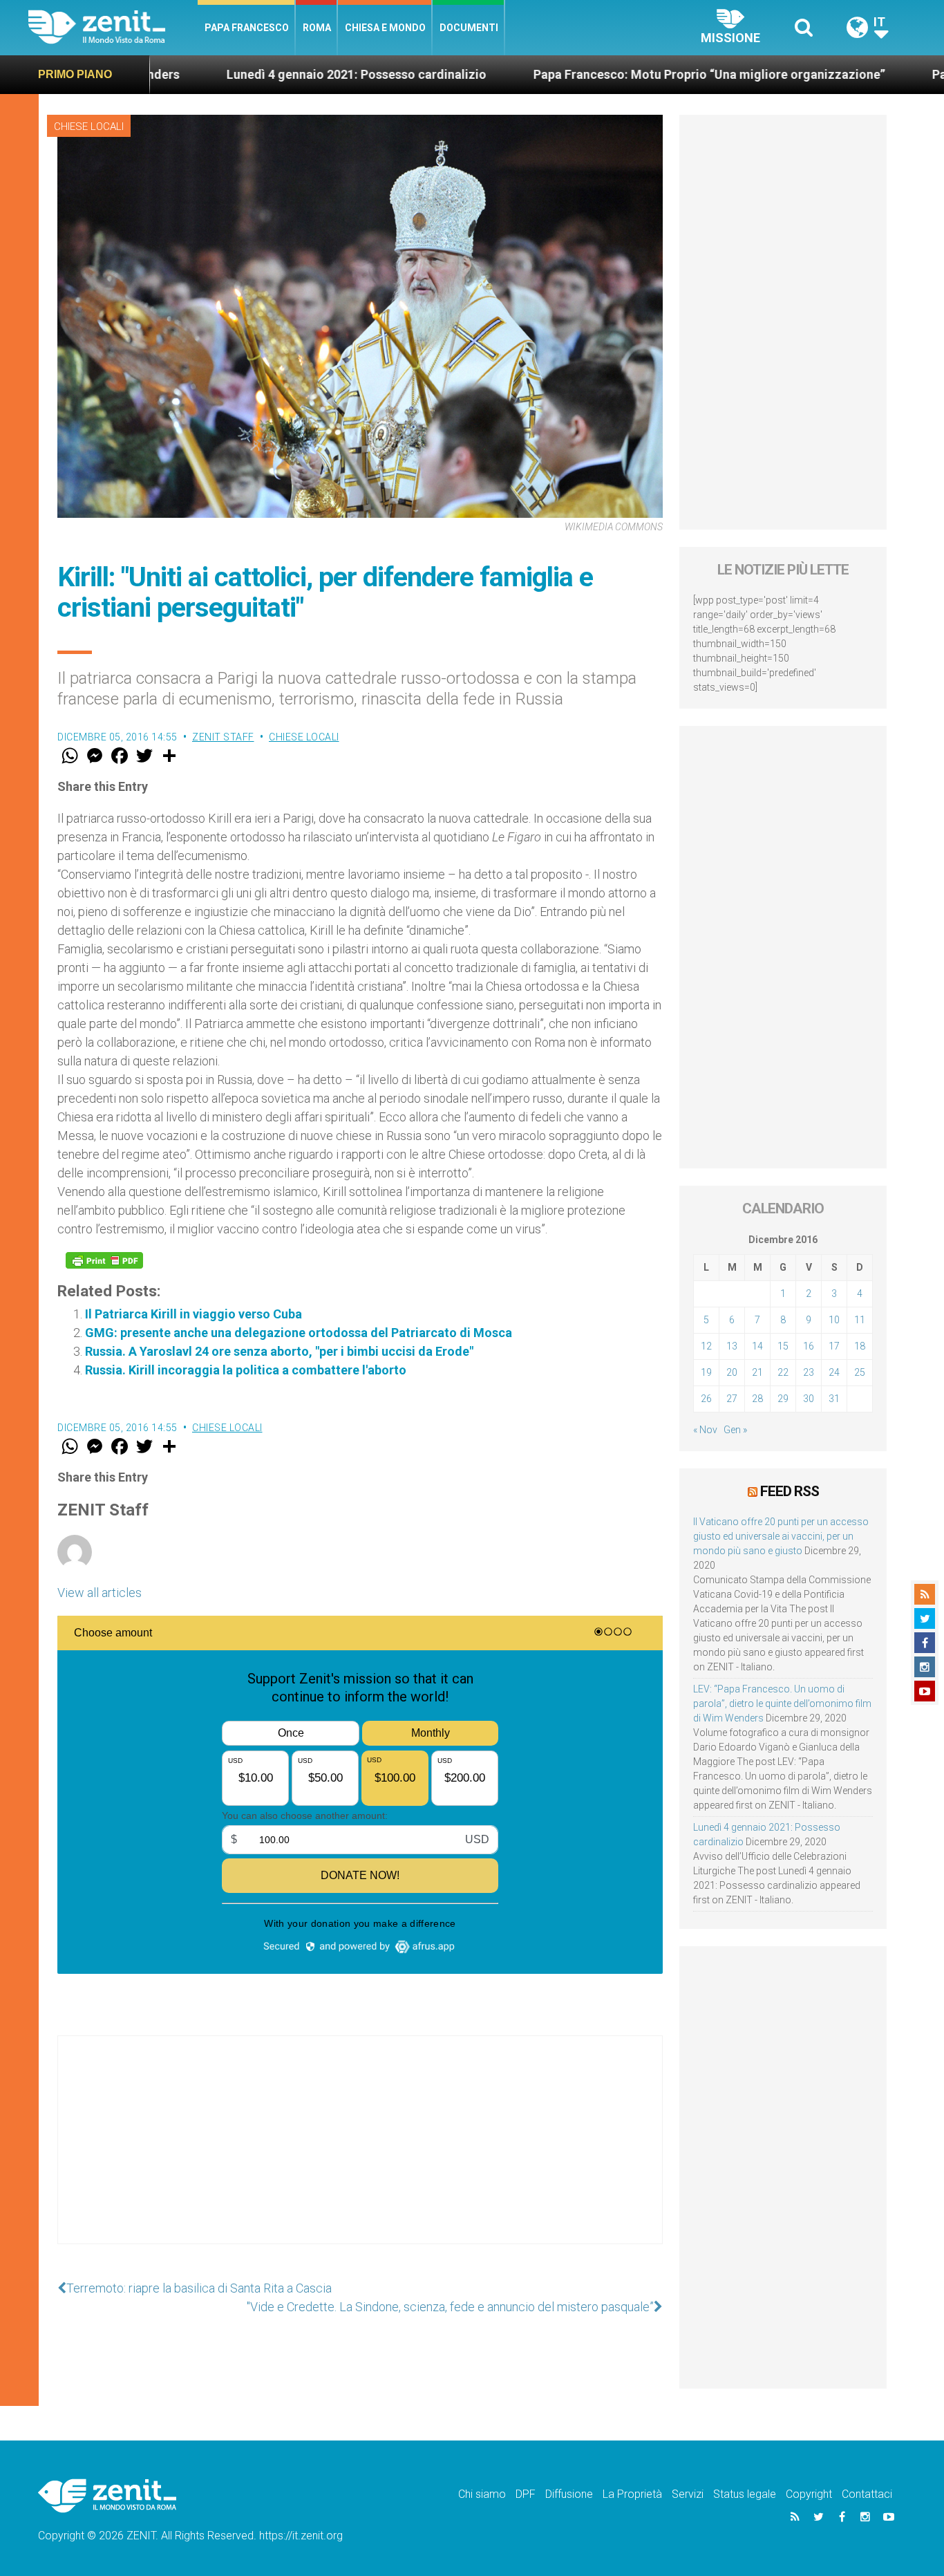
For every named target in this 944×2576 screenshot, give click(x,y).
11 (860, 1320)
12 (706, 1346)
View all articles (100, 1593)
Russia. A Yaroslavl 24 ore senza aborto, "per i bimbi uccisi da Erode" (279, 1351)
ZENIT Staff (223, 737)
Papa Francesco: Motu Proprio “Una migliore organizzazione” (606, 74)
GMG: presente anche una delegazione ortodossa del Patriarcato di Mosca (299, 1333)
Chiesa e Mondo (385, 28)
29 (783, 1399)
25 (860, 1372)
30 (809, 1399)
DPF (526, 2494)
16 (809, 1346)
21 (757, 1372)
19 (706, 1372)
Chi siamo (482, 2494)
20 (732, 1372)
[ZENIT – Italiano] (113, 27)
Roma (317, 28)
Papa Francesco (247, 28)
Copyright (809, 2494)
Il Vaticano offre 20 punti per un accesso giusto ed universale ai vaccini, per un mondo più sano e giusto (781, 1536)
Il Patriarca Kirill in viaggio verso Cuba (193, 1314)
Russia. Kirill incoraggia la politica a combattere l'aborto (246, 1370)
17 (834, 1346)
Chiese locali (89, 127)
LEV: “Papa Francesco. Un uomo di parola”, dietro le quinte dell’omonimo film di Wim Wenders (782, 1704)
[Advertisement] (360, 2154)
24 (834, 1372)
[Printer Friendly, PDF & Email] (104, 1260)
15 (783, 1346)
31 (834, 1399)
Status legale (745, 2494)
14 (757, 1346)
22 (783, 1372)
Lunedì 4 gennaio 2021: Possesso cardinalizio (254, 74)
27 (732, 1399)
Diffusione (569, 2494)
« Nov (705, 1430)
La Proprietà (632, 2494)
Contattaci (867, 2494)
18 (860, 1346)
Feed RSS (790, 1491)
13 (732, 1346)
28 (757, 1399)
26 (706, 1399)
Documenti (469, 28)
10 (834, 1320)
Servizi (688, 2494)
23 (809, 1372)
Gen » (735, 1430)
